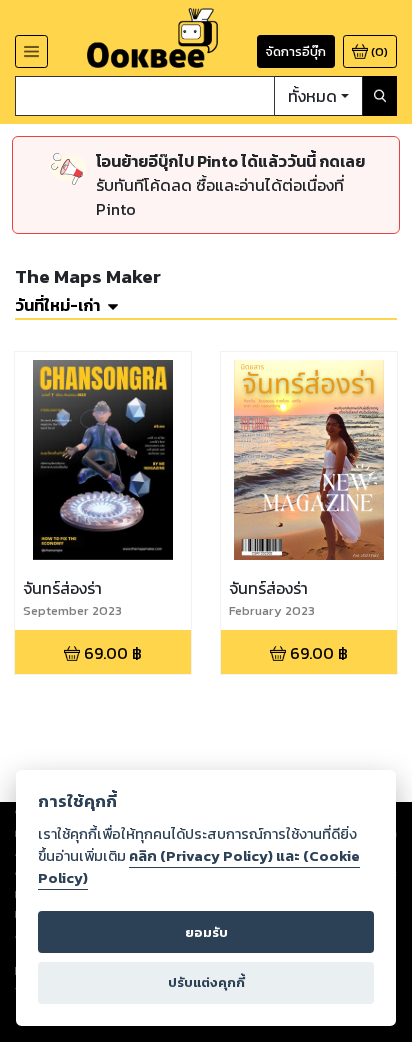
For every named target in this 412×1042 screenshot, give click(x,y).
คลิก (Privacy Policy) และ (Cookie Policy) (199, 867)
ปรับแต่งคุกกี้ (206, 982)
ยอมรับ (206, 932)
